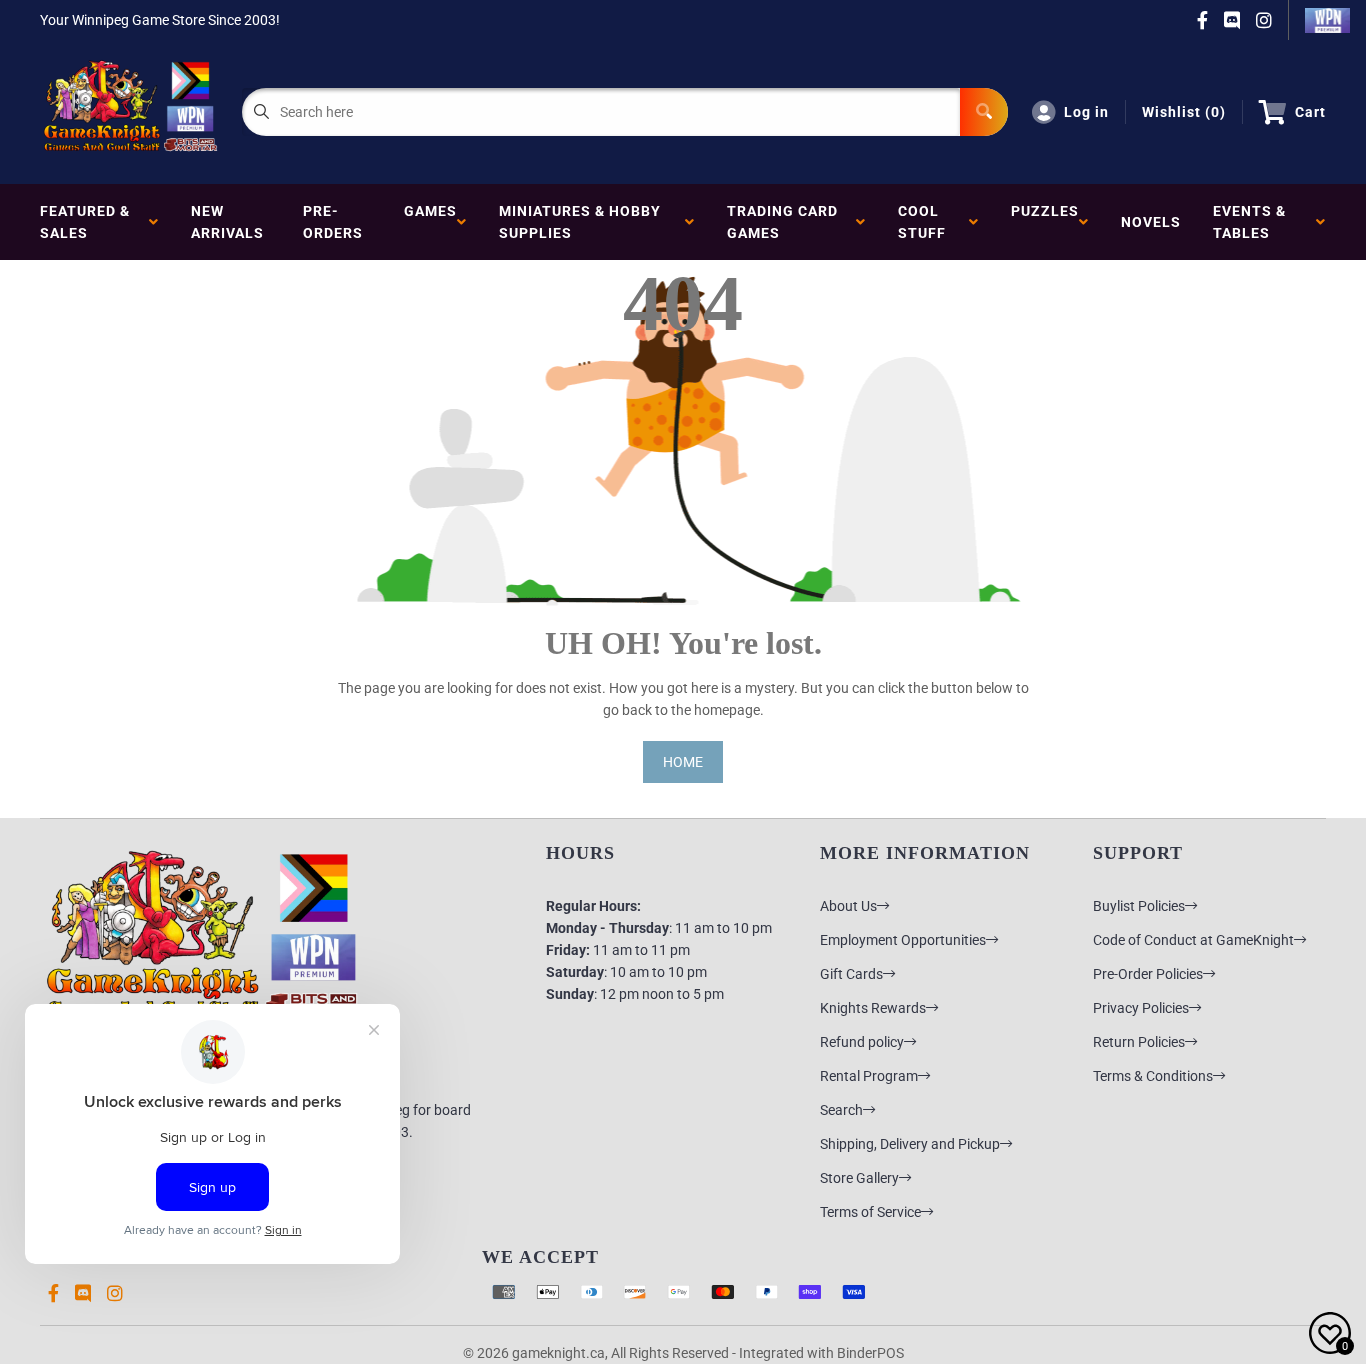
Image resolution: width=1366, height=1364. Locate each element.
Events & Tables (1249, 222)
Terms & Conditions (1153, 1076)
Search (841, 1110)
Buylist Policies (1139, 906)
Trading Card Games (782, 222)
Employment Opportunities (903, 940)
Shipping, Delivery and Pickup (910, 1144)
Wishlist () (1184, 112)
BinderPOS (870, 1353)
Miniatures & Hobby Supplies (580, 222)
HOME (683, 762)
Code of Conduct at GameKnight (1193, 940)
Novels (1151, 222)
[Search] (984, 112)
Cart (1310, 112)
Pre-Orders (333, 222)
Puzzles (1045, 222)
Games (430, 222)
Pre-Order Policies (1148, 974)
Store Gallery (859, 1178)
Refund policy (862, 1042)
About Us (848, 906)
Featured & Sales (85, 222)
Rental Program (869, 1076)
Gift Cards (851, 974)
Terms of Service (870, 1212)
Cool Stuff (926, 222)
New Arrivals (227, 222)
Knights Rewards (873, 1008)
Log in (1086, 112)
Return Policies (1139, 1042)
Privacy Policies (1141, 1008)
